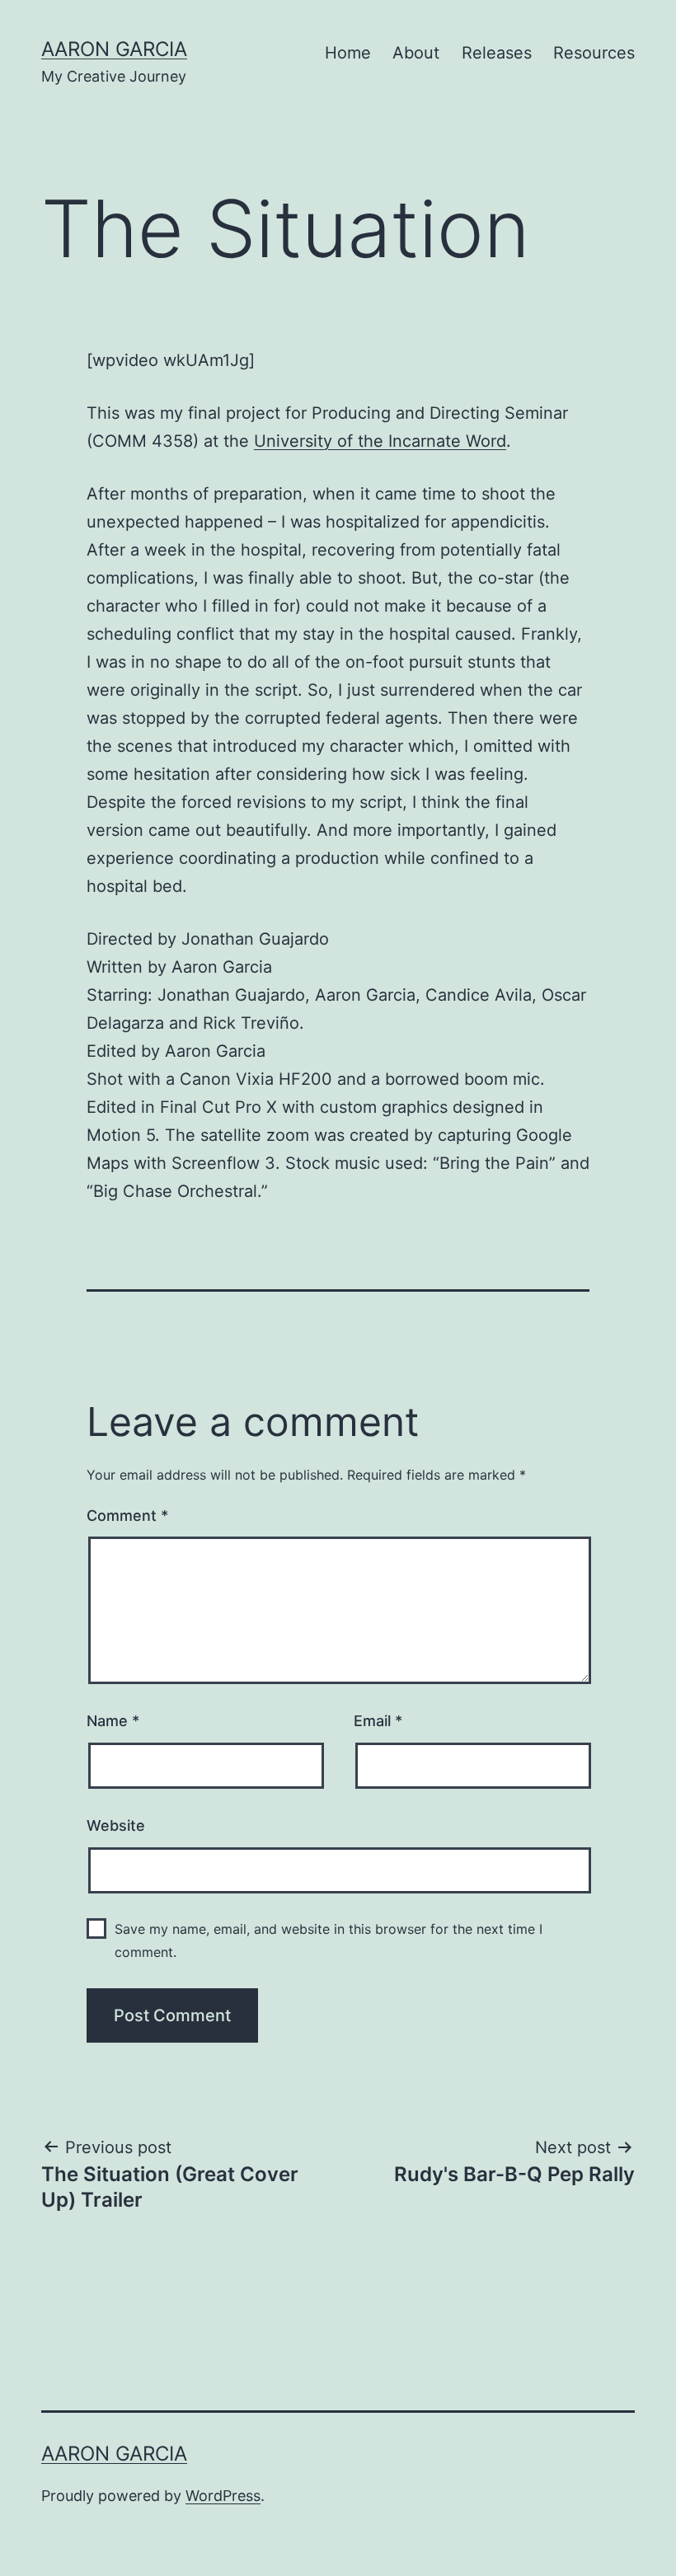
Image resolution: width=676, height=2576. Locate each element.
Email (378, 1721)
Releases (497, 53)
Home (348, 53)
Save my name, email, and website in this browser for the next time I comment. (329, 1940)
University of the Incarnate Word (380, 441)
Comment (127, 1516)
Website (116, 1825)
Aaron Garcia (114, 49)
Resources (594, 53)
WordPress (223, 2496)
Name (113, 1721)
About (416, 53)
